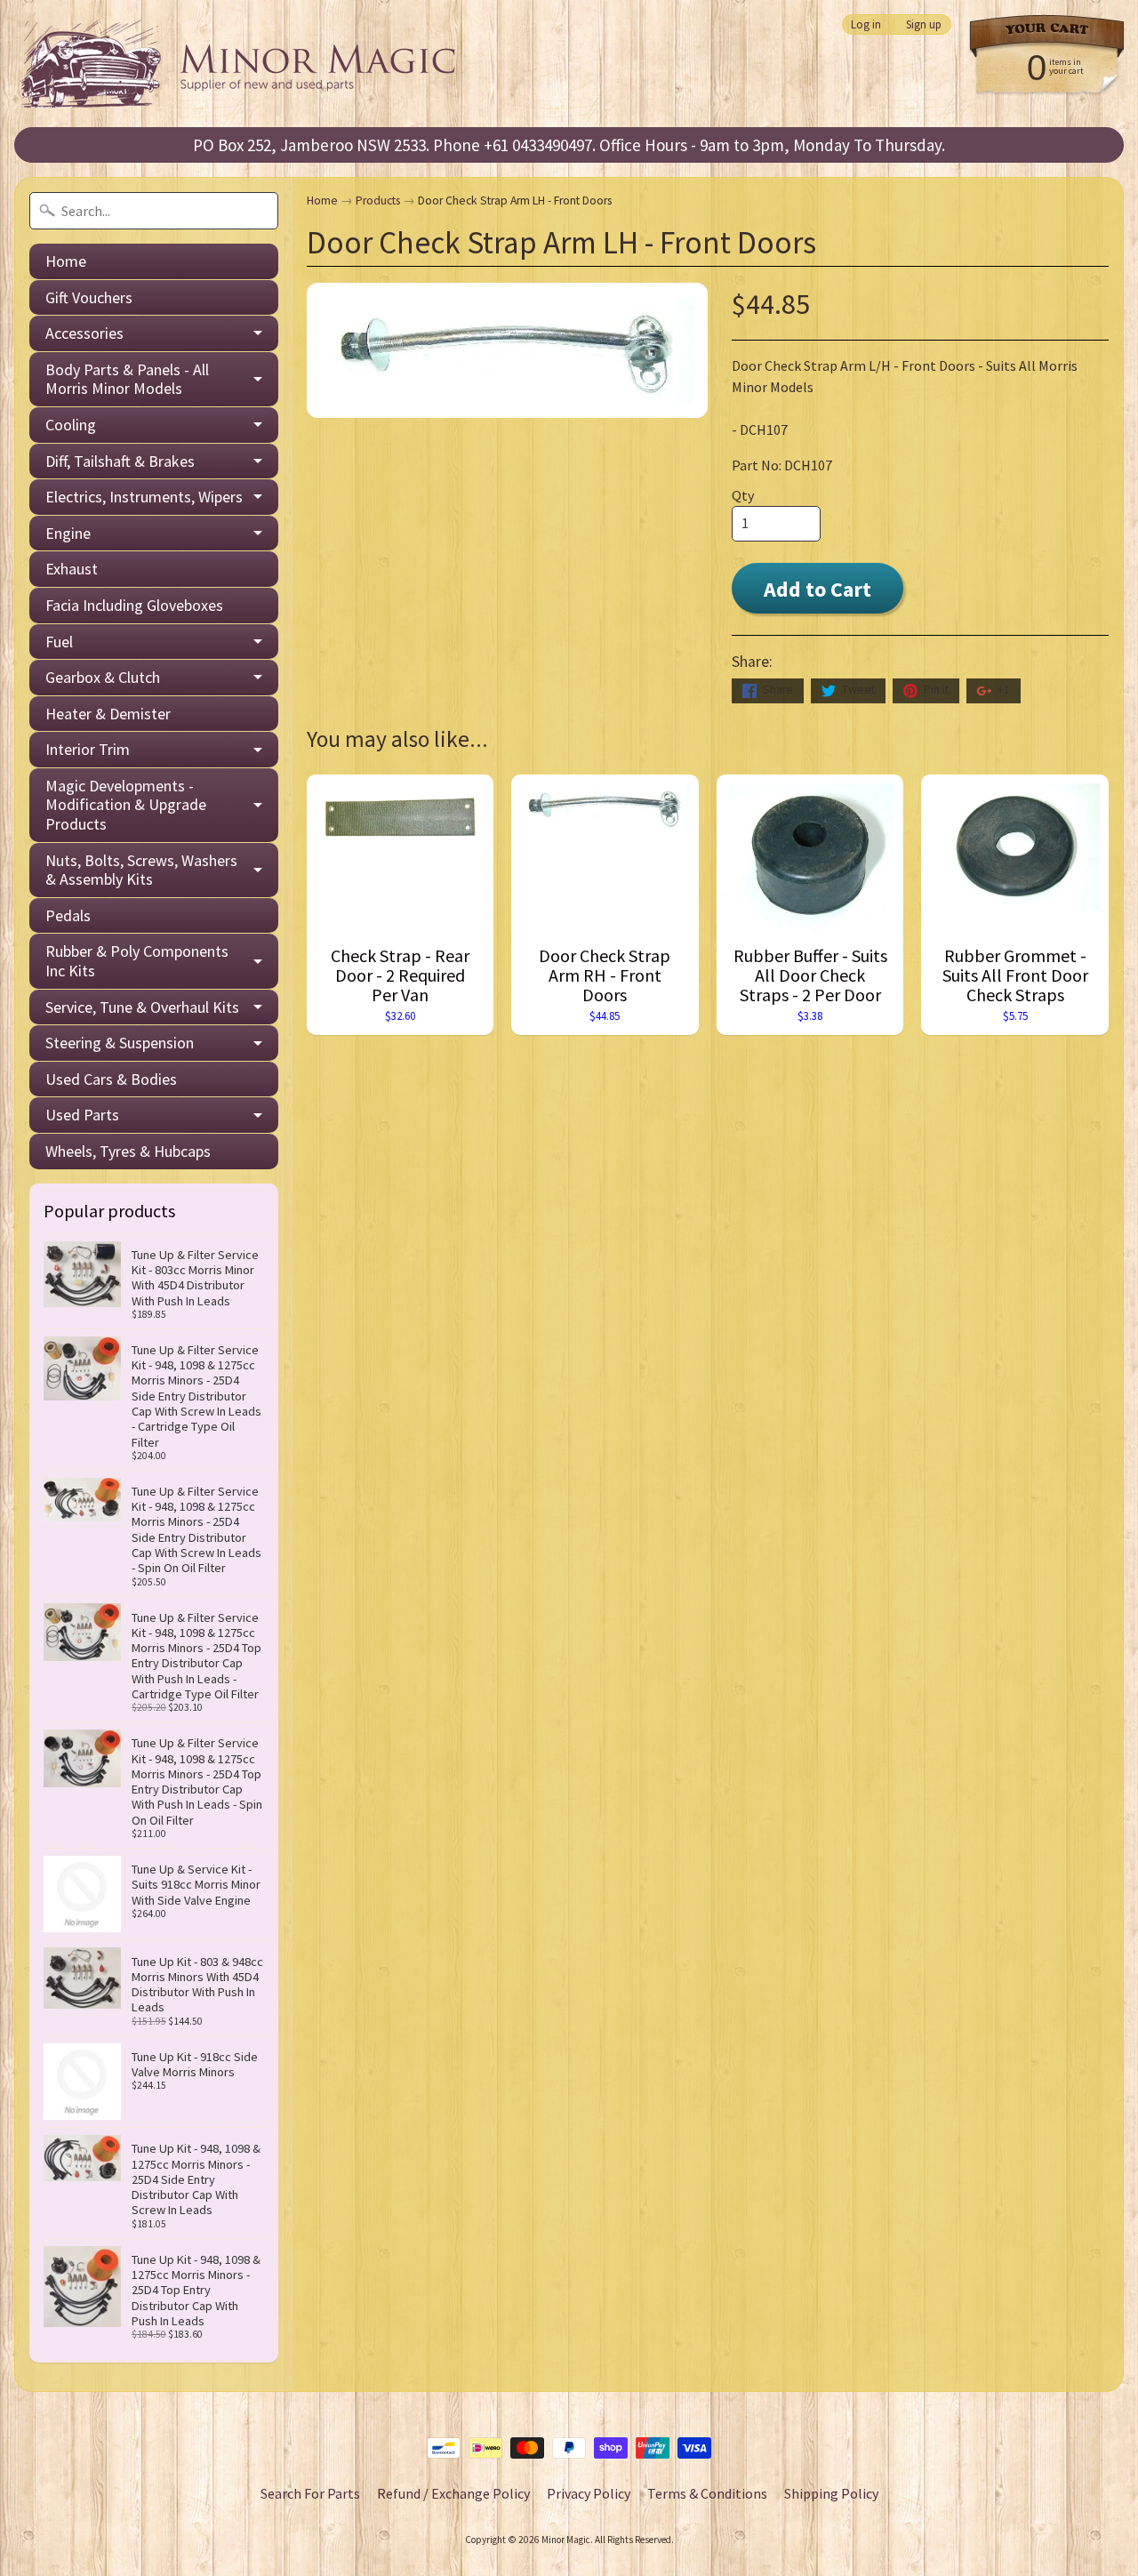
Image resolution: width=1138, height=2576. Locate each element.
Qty (743, 495)
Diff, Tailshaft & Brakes (120, 461)
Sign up (924, 24)
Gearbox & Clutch (103, 677)
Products (378, 201)
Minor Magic (566, 2540)
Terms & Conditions (707, 2493)
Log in (866, 24)
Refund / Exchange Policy (453, 2493)
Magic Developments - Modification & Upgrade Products (126, 805)
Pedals (68, 915)
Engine (68, 533)
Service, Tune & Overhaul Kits (142, 1007)
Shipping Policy (831, 2493)
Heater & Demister (108, 714)
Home (66, 261)
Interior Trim (88, 749)
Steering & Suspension (120, 1043)
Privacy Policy (589, 2493)
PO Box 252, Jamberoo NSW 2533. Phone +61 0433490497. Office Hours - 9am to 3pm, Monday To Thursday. (569, 145)
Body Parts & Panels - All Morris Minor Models (127, 379)
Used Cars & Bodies (111, 1079)
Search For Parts (310, 2493)
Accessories (84, 333)
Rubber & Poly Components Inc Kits (137, 961)
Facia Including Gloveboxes (134, 605)
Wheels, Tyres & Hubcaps (128, 1151)
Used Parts (82, 1115)
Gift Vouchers (89, 297)
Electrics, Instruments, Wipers (144, 497)
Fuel (59, 642)
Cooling (71, 425)
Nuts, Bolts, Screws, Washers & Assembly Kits (141, 870)
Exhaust (72, 569)
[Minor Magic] (245, 64)
